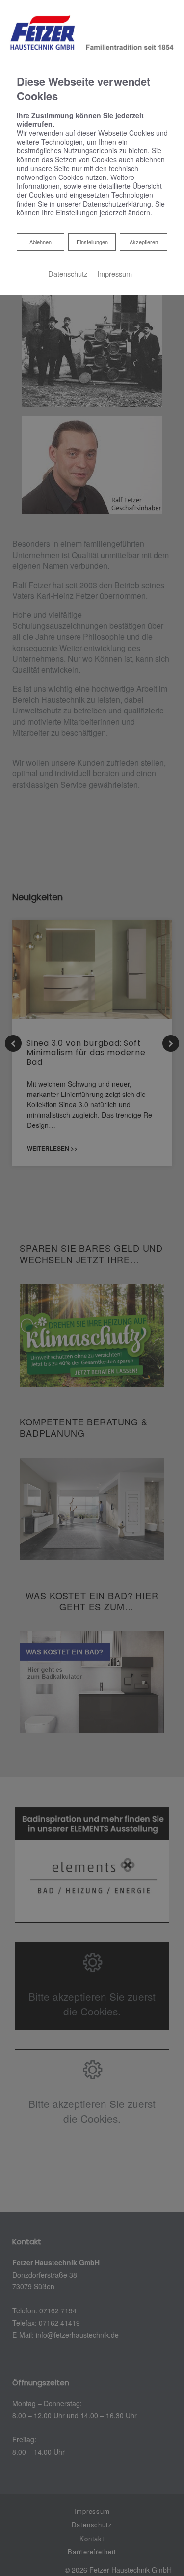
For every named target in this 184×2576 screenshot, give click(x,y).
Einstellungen (92, 242)
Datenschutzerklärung (117, 204)
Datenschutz (68, 274)
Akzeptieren (144, 242)
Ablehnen (40, 242)
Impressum (115, 274)
